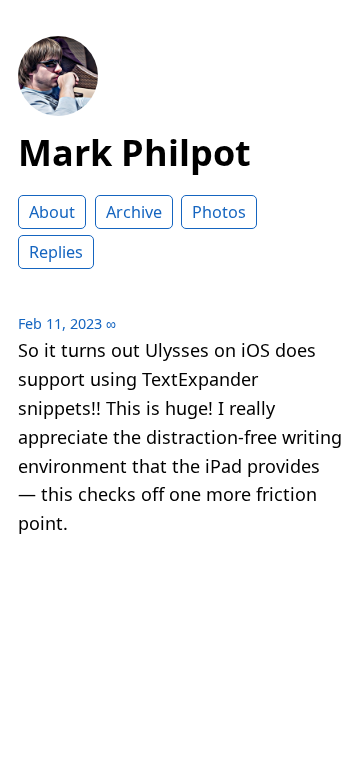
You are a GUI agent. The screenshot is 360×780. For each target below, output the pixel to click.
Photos (219, 212)
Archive (134, 212)
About (52, 212)
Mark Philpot (134, 152)
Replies (56, 252)
